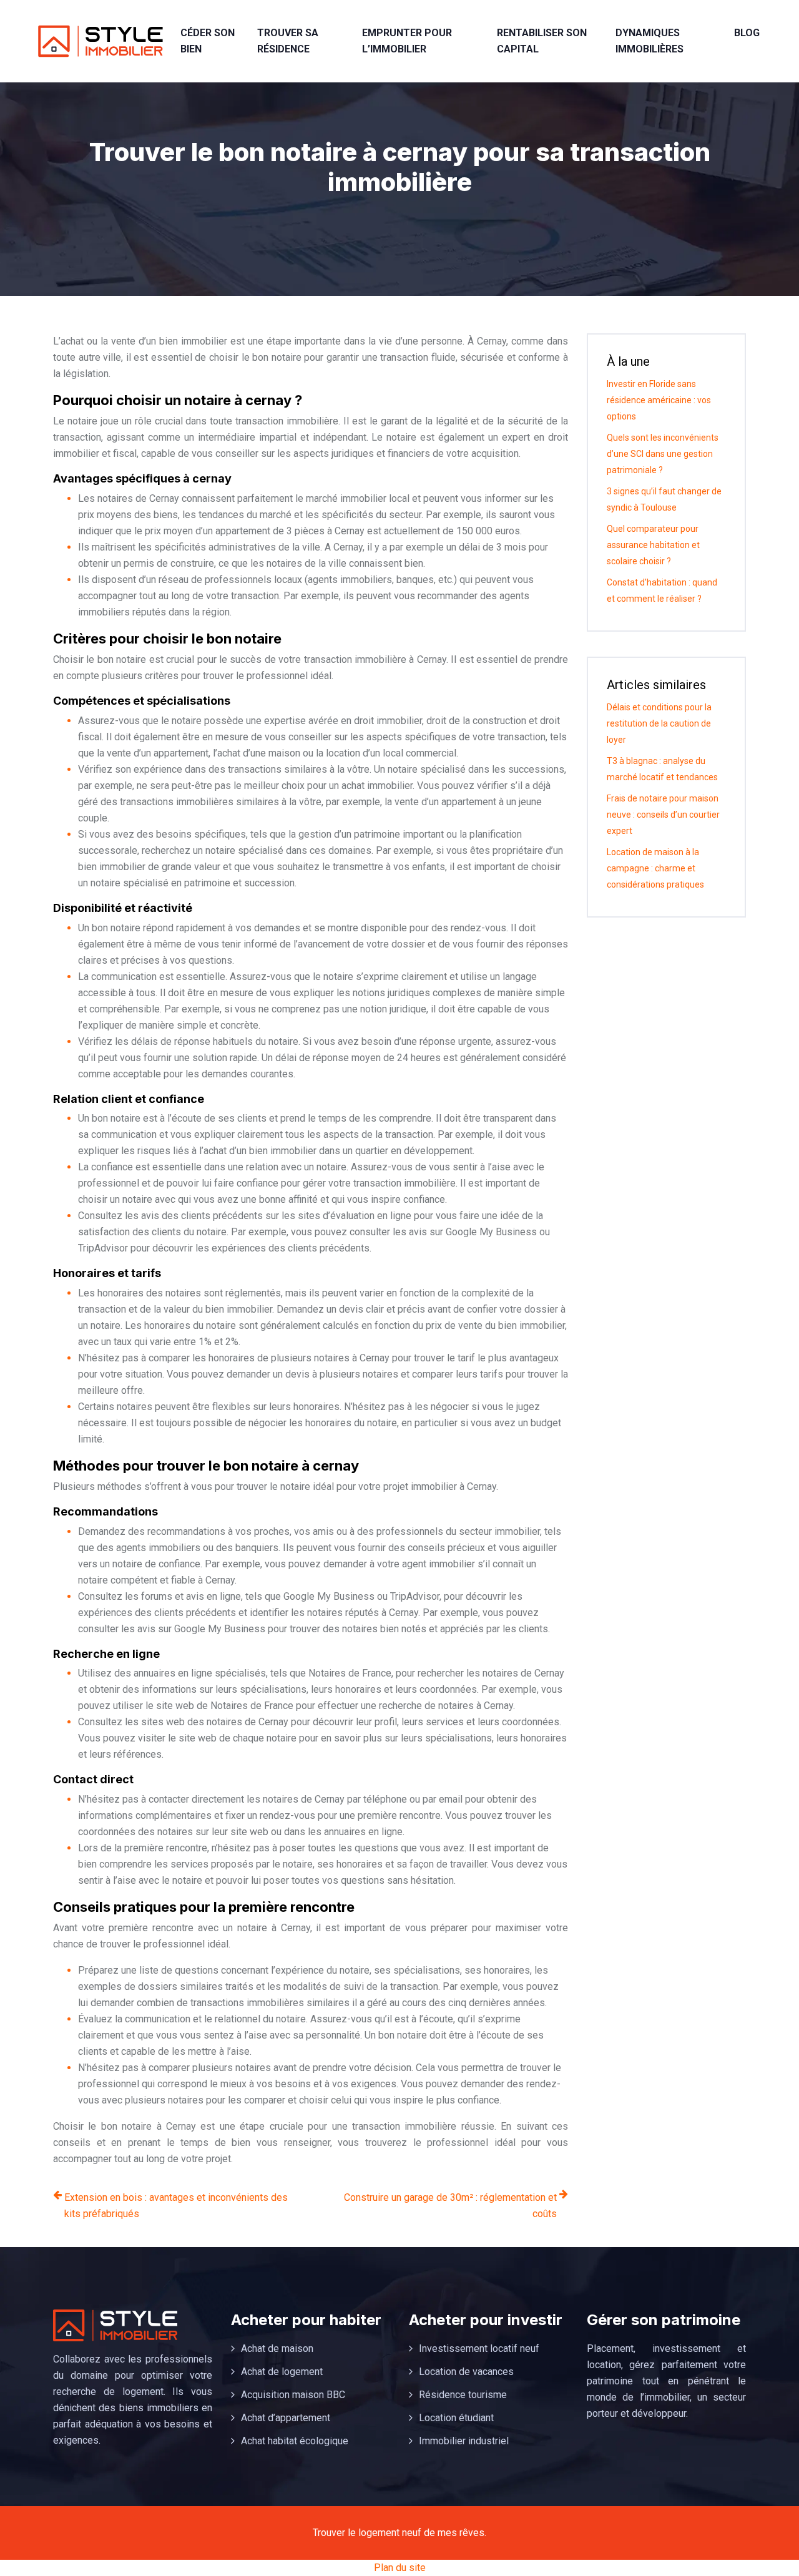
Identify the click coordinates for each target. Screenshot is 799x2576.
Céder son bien (208, 41)
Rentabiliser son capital (542, 41)
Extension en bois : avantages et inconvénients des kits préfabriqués (176, 2206)
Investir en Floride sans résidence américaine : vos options (659, 400)
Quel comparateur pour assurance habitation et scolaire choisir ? (653, 545)
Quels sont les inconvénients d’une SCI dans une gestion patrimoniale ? (663, 454)
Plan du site (400, 2568)
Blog (747, 33)
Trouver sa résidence (288, 41)
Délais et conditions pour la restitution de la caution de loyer (659, 723)
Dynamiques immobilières (649, 41)
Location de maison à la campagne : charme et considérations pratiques (655, 868)
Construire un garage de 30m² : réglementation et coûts (450, 2206)
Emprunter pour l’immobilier (407, 41)
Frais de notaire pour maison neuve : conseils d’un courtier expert (663, 815)
